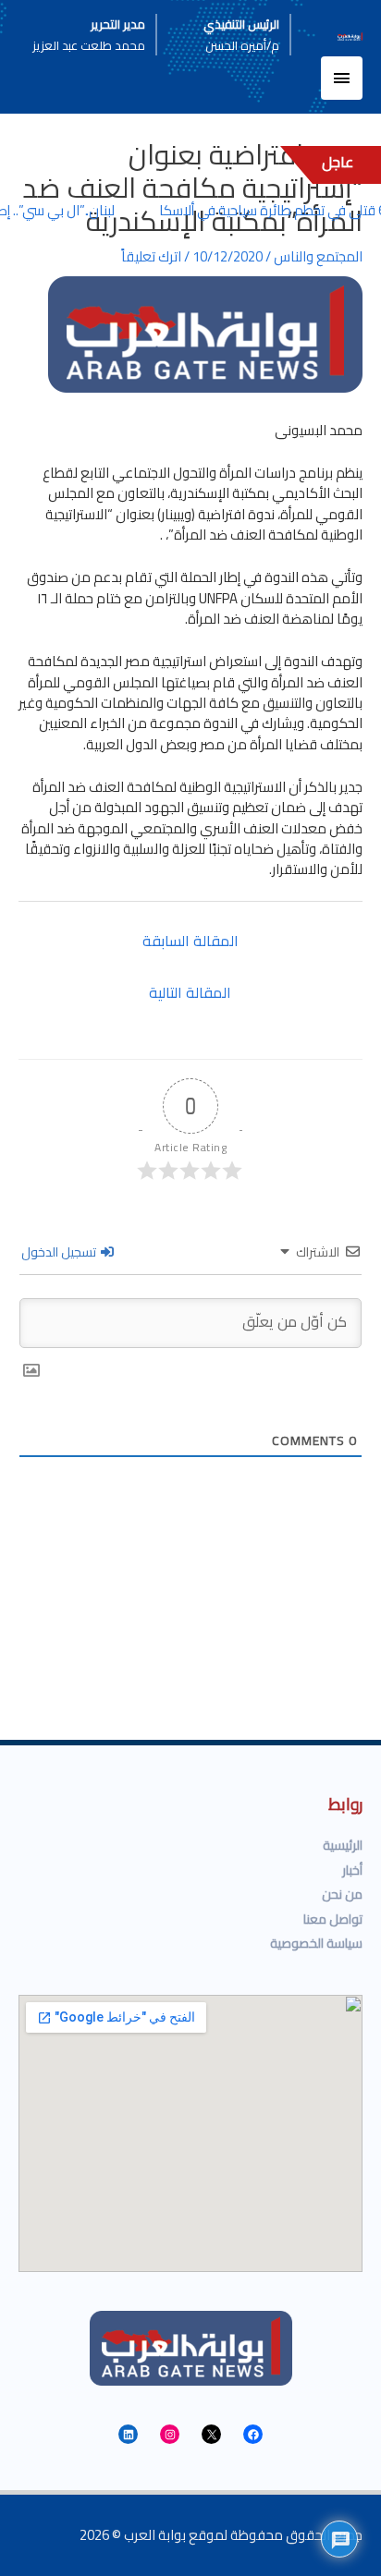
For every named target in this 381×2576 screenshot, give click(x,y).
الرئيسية (343, 1845)
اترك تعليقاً (151, 256)
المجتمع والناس (318, 256)
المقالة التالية (190, 992)
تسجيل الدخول (60, 1252)
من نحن (342, 1894)
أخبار (352, 1870)
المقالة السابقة (190, 941)
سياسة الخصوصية (316, 1943)
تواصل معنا (333, 1919)
